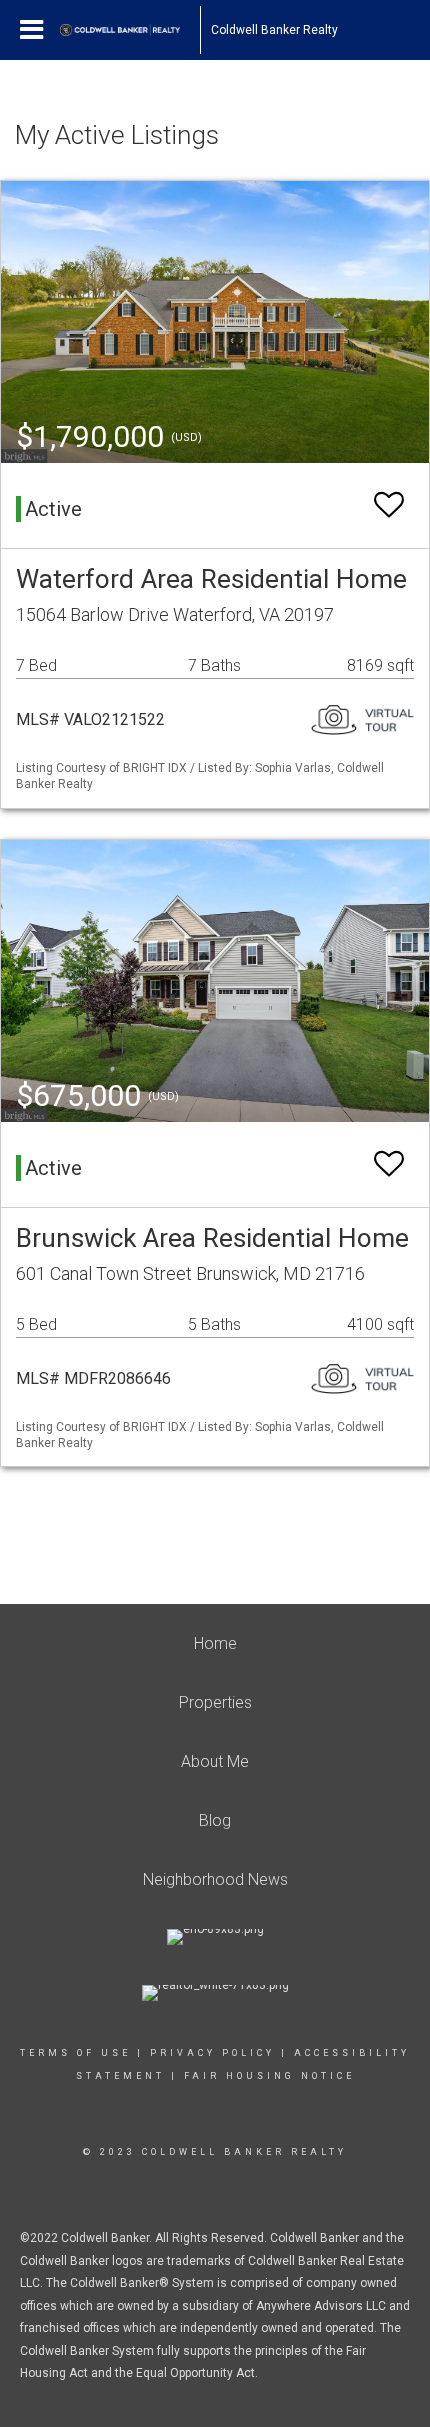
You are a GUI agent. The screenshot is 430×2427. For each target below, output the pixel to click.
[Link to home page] (130, 30)
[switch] (389, 505)
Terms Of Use (75, 2053)
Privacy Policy (212, 2053)
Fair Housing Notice (269, 2076)
